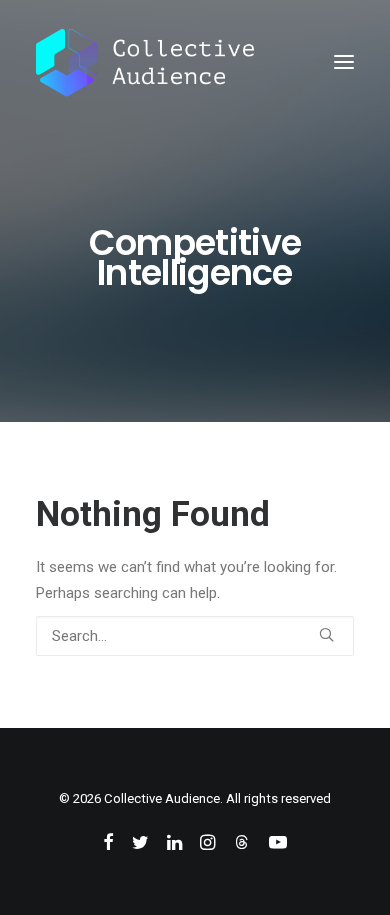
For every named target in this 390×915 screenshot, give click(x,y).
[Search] (195, 636)
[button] (344, 62)
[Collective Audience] (145, 62)
